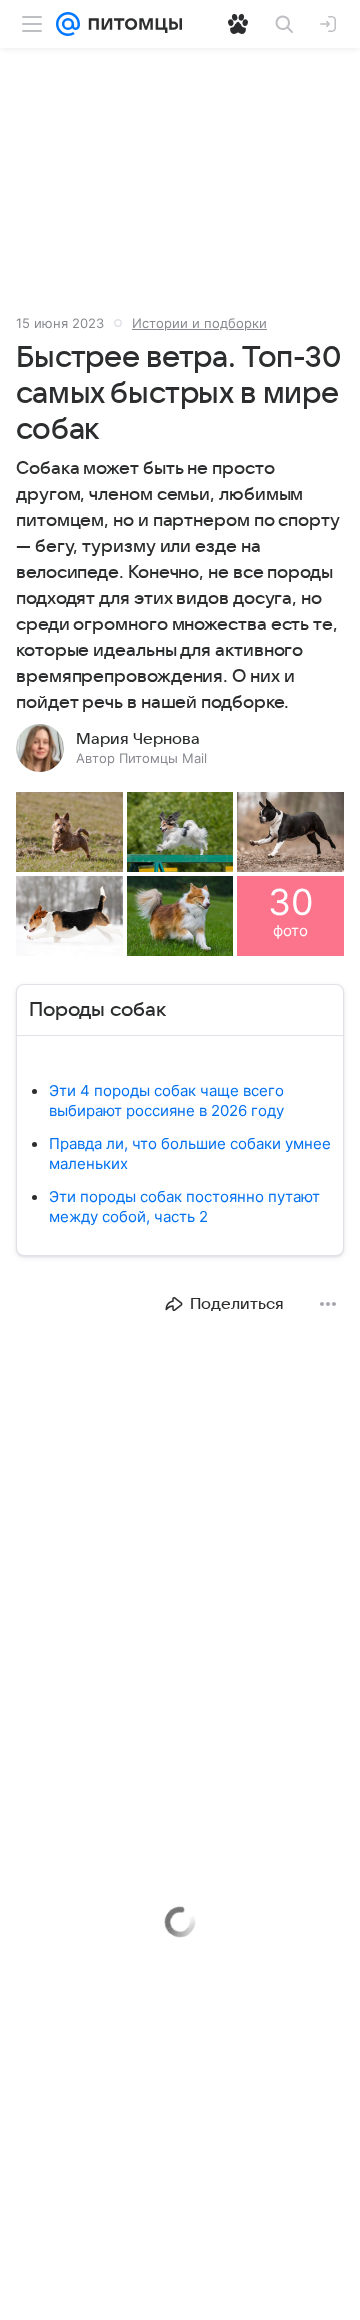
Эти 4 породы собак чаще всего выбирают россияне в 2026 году (166, 1100)
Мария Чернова (138, 739)
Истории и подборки (199, 323)
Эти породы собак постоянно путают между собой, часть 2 (184, 1206)
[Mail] (68, 24)
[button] (69, 832)
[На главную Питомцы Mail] (131, 24)
